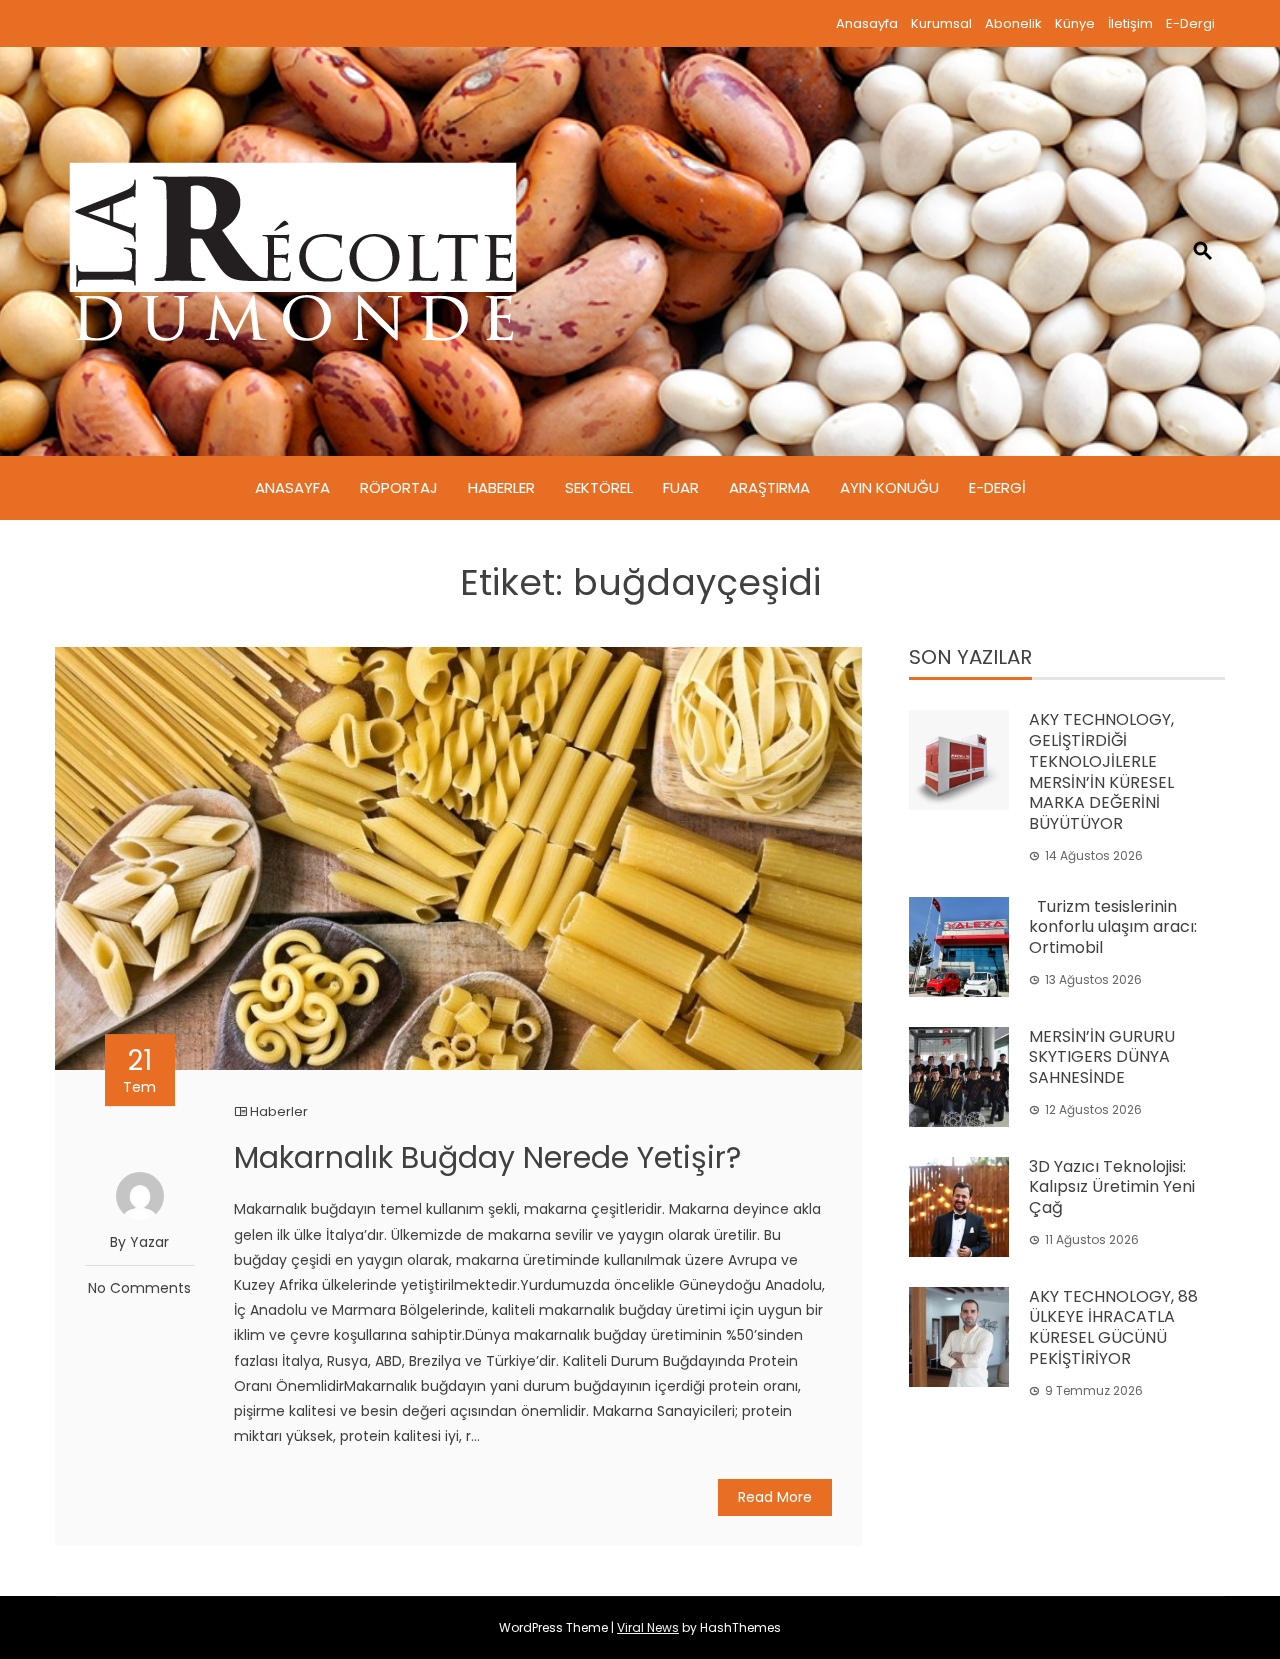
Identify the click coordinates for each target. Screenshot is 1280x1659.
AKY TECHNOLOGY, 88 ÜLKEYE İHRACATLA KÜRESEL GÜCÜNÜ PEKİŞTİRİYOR (1113, 1327)
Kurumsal (941, 23)
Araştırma (769, 487)
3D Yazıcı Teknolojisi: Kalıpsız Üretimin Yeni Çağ (1112, 1187)
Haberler (501, 487)
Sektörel (599, 487)
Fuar (681, 487)
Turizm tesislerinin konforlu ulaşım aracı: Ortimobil (1113, 927)
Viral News (648, 1627)
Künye (1075, 23)
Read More (775, 1497)
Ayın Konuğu (889, 487)
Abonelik (1013, 23)
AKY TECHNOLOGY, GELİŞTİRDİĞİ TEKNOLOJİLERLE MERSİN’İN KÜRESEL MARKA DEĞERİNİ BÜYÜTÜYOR (1101, 771)
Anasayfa (867, 23)
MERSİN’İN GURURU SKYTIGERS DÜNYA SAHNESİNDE (1102, 1057)
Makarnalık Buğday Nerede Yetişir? (487, 1157)
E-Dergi (1190, 23)
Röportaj (399, 487)
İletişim (1130, 23)
